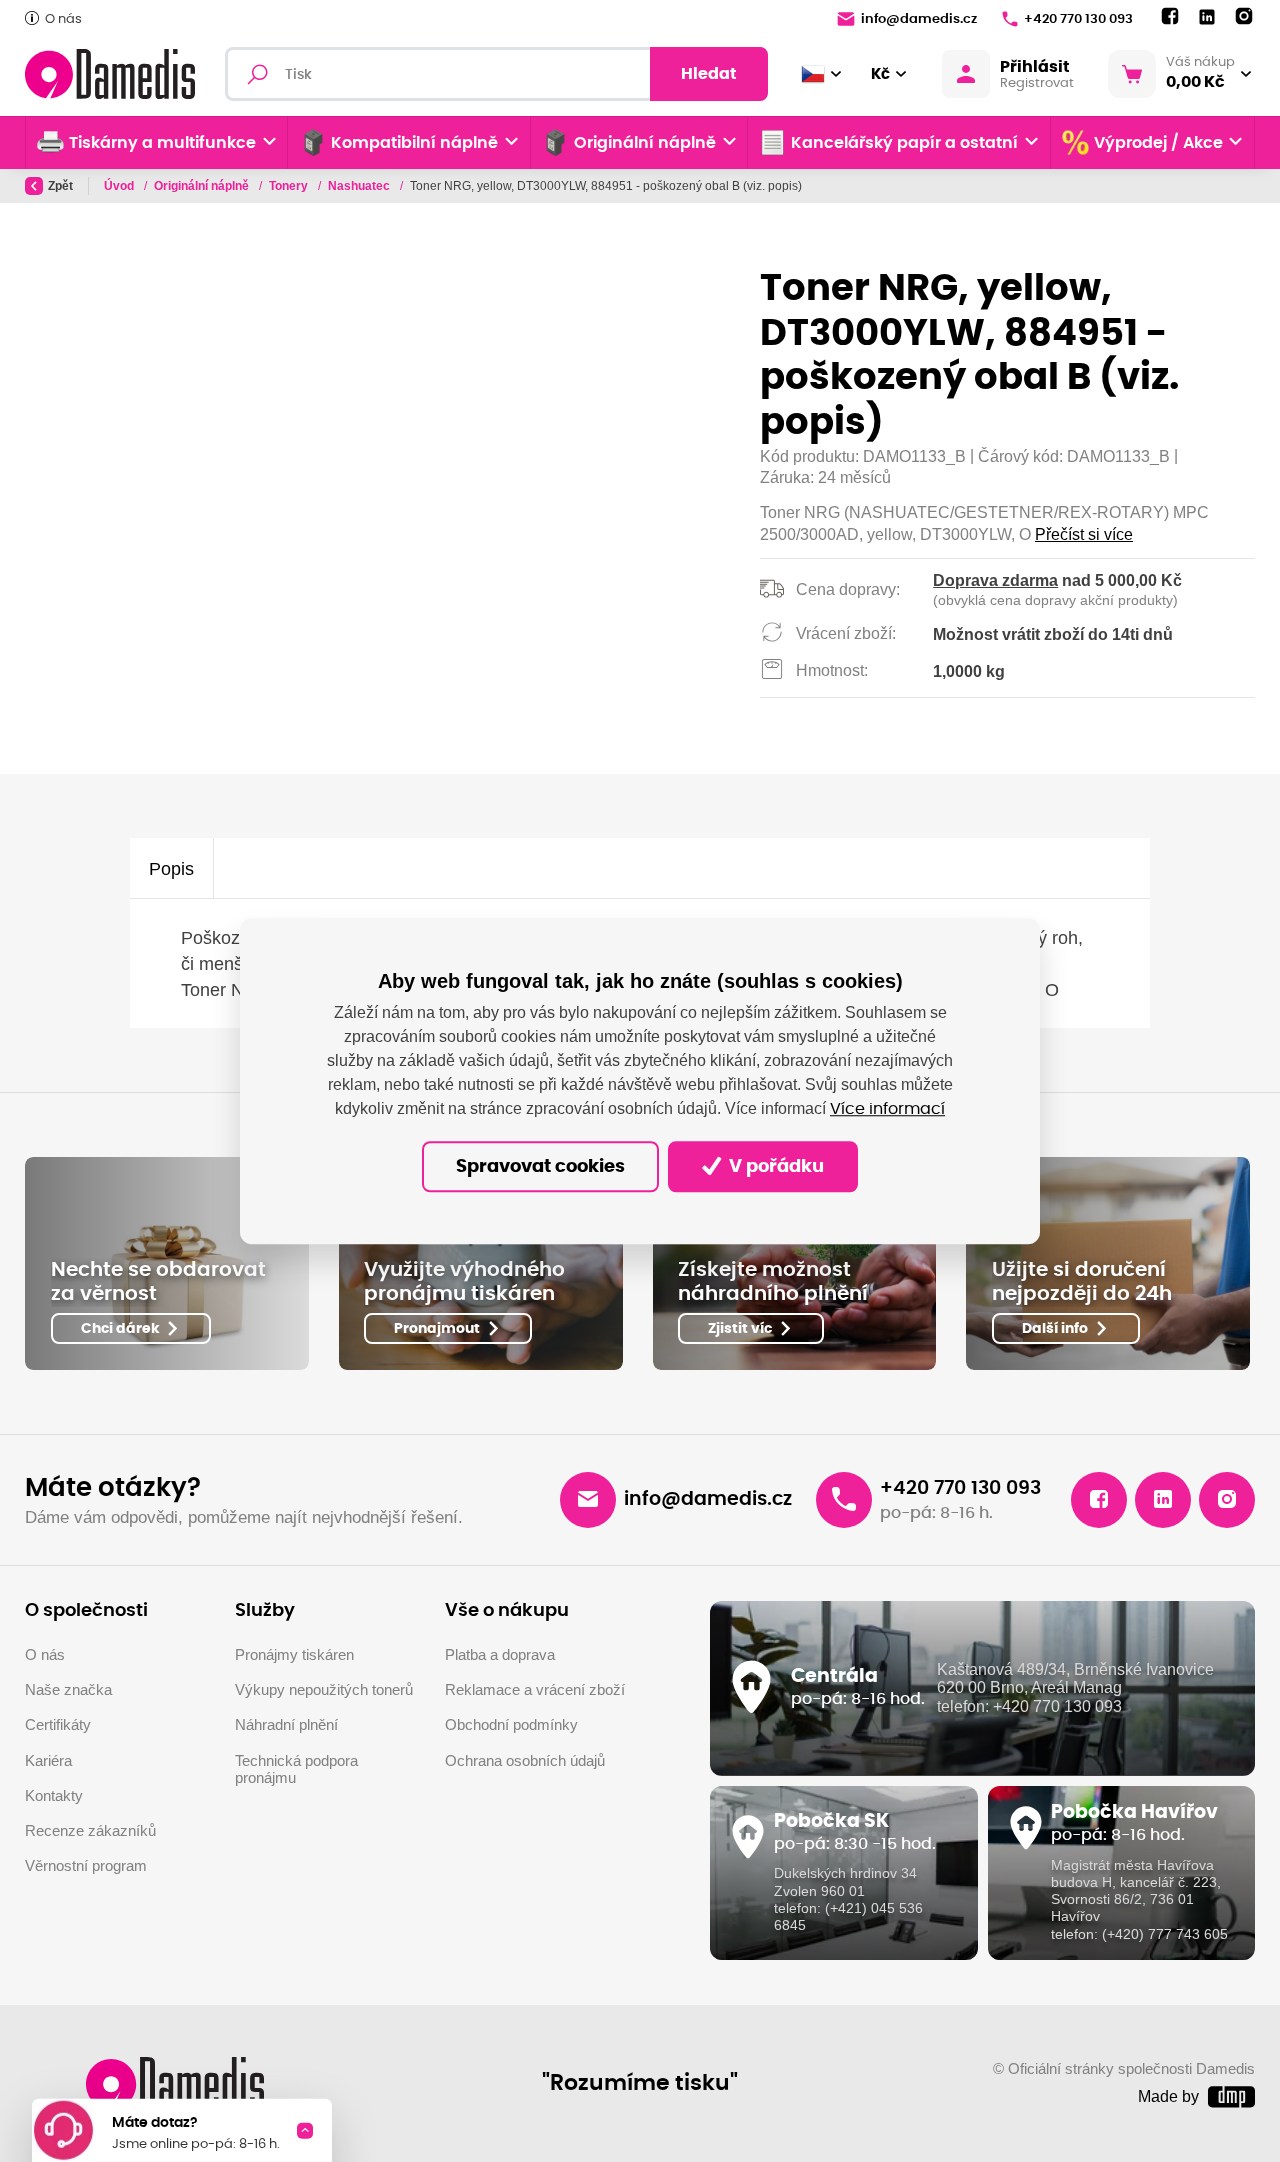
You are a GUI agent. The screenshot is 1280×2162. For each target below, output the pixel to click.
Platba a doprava (500, 1655)
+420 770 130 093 (1078, 19)
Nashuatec (360, 186)
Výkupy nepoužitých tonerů (324, 1690)
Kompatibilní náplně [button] (414, 143)
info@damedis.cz (919, 19)
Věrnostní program (86, 1866)
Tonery (290, 186)
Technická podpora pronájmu (296, 1770)
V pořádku (774, 1167)
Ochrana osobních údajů (525, 1761)
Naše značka (68, 1690)
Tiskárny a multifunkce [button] (162, 143)
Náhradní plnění (286, 1725)
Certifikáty (58, 1725)
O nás (63, 19)
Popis (171, 868)
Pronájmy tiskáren (294, 1655)
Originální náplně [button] (645, 143)
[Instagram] (1244, 17)
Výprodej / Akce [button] (1158, 143)
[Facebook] (1170, 17)
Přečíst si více (1084, 534)
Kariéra (48, 1761)
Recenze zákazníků (90, 1831)
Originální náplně (203, 186)
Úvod (120, 186)
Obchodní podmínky (511, 1725)
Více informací (887, 1109)
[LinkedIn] (1207, 17)
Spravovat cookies (540, 1167)
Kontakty (54, 1796)
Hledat (709, 74)
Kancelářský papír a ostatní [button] (904, 143)
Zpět (60, 186)
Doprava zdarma (995, 580)
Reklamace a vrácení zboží (535, 1690)
